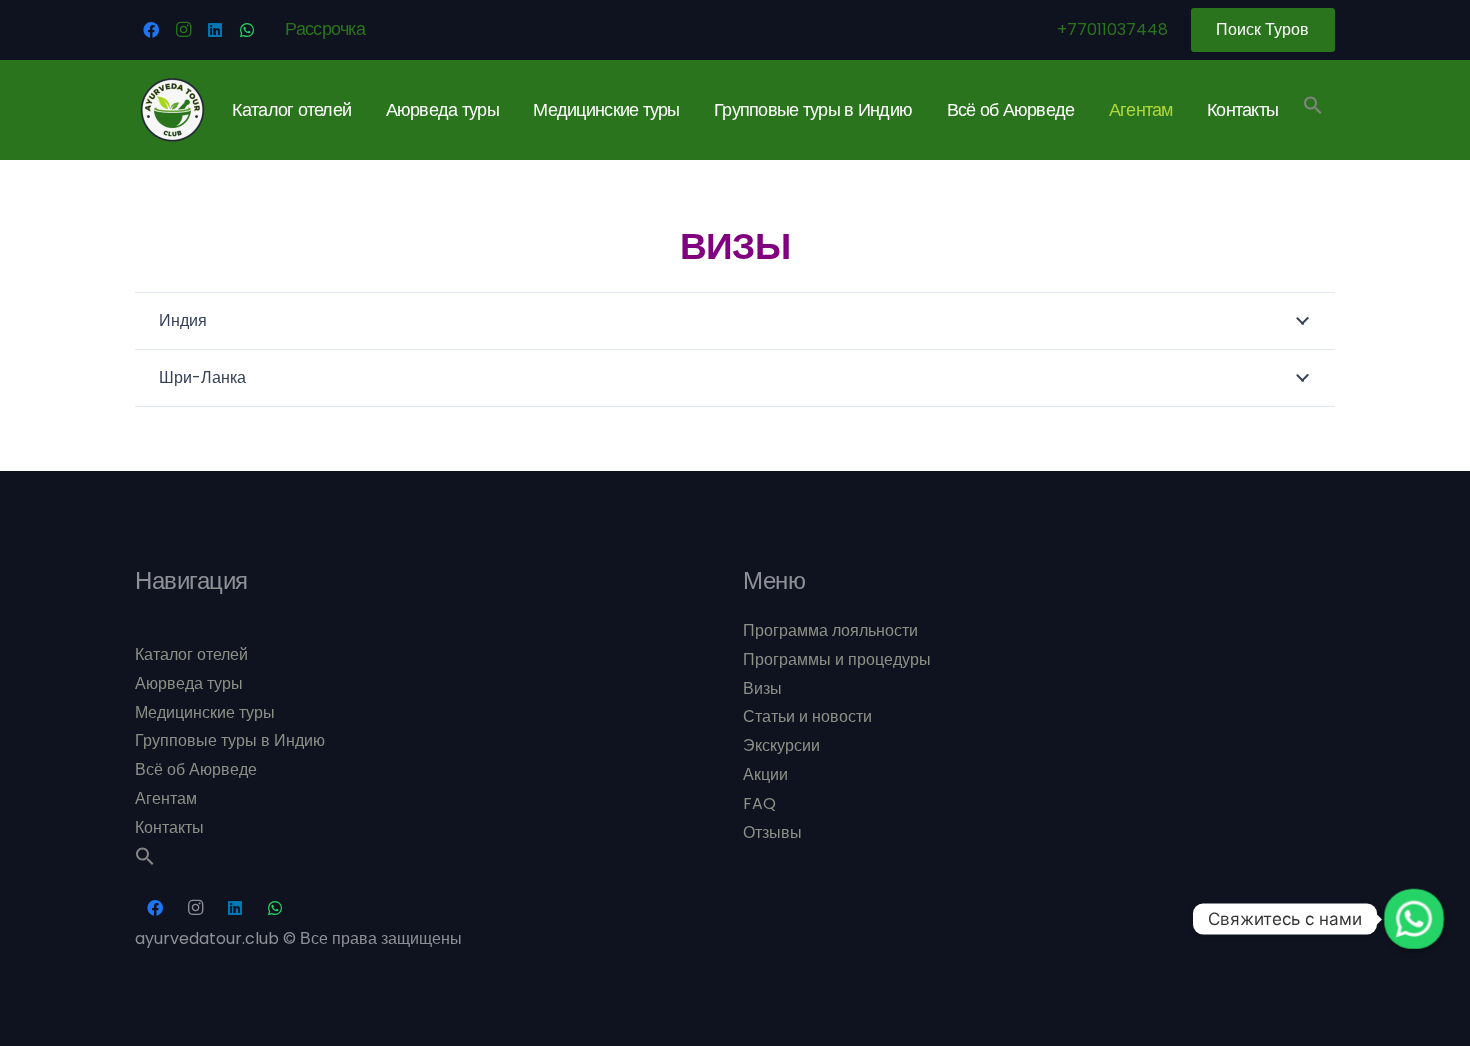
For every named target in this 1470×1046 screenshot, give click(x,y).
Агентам (166, 798)
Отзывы (772, 832)
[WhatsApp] (247, 30)
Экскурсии (781, 745)
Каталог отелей (191, 654)
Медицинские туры (205, 712)
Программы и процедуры (837, 659)
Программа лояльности (830, 630)
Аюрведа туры (189, 683)
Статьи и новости (807, 716)
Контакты (169, 827)
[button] (1313, 109)
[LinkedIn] (215, 30)
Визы (762, 688)
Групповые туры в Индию (230, 740)
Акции (765, 774)
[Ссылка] (172, 110)
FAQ (759, 803)
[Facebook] (151, 30)
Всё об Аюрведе (196, 769)
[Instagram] (183, 30)
